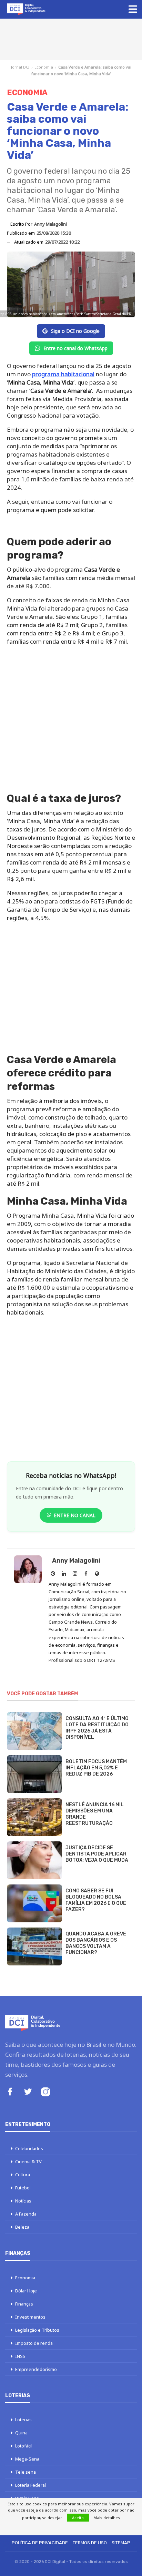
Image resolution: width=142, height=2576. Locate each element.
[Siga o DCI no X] (28, 2092)
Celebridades (29, 2148)
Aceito (78, 2518)
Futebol (23, 2188)
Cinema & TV (28, 2161)
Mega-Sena (27, 2459)
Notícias (23, 2201)
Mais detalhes (107, 2518)
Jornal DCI (20, 67)
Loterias (23, 2420)
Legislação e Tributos (37, 2330)
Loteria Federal (31, 2485)
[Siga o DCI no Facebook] (10, 2092)
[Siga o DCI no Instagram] (45, 2093)
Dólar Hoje (26, 2291)
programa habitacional (63, 374)
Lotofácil (24, 2446)
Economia (44, 67)
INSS (20, 2356)
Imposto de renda (34, 2343)
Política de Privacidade (40, 2543)
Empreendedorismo (36, 2369)
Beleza (22, 2227)
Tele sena (26, 2472)
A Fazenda (26, 2214)
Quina (21, 2433)
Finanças (24, 2304)
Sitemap (121, 2543)
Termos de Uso (90, 2543)
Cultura (23, 2175)
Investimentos (30, 2317)
